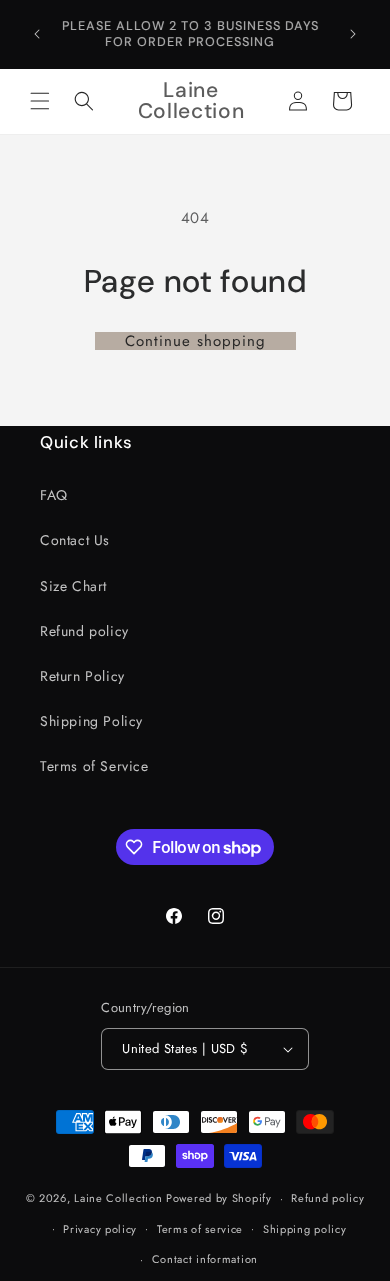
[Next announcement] (353, 34)
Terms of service (200, 1229)
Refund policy (84, 631)
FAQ (54, 495)
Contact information (205, 1259)
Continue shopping (195, 341)
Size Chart (73, 586)
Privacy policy (100, 1229)
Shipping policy (305, 1229)
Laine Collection (118, 1198)
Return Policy (82, 676)
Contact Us (75, 540)
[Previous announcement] (37, 34)
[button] (40, 101)
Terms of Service (94, 766)
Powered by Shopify (219, 1198)
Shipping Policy (91, 721)
